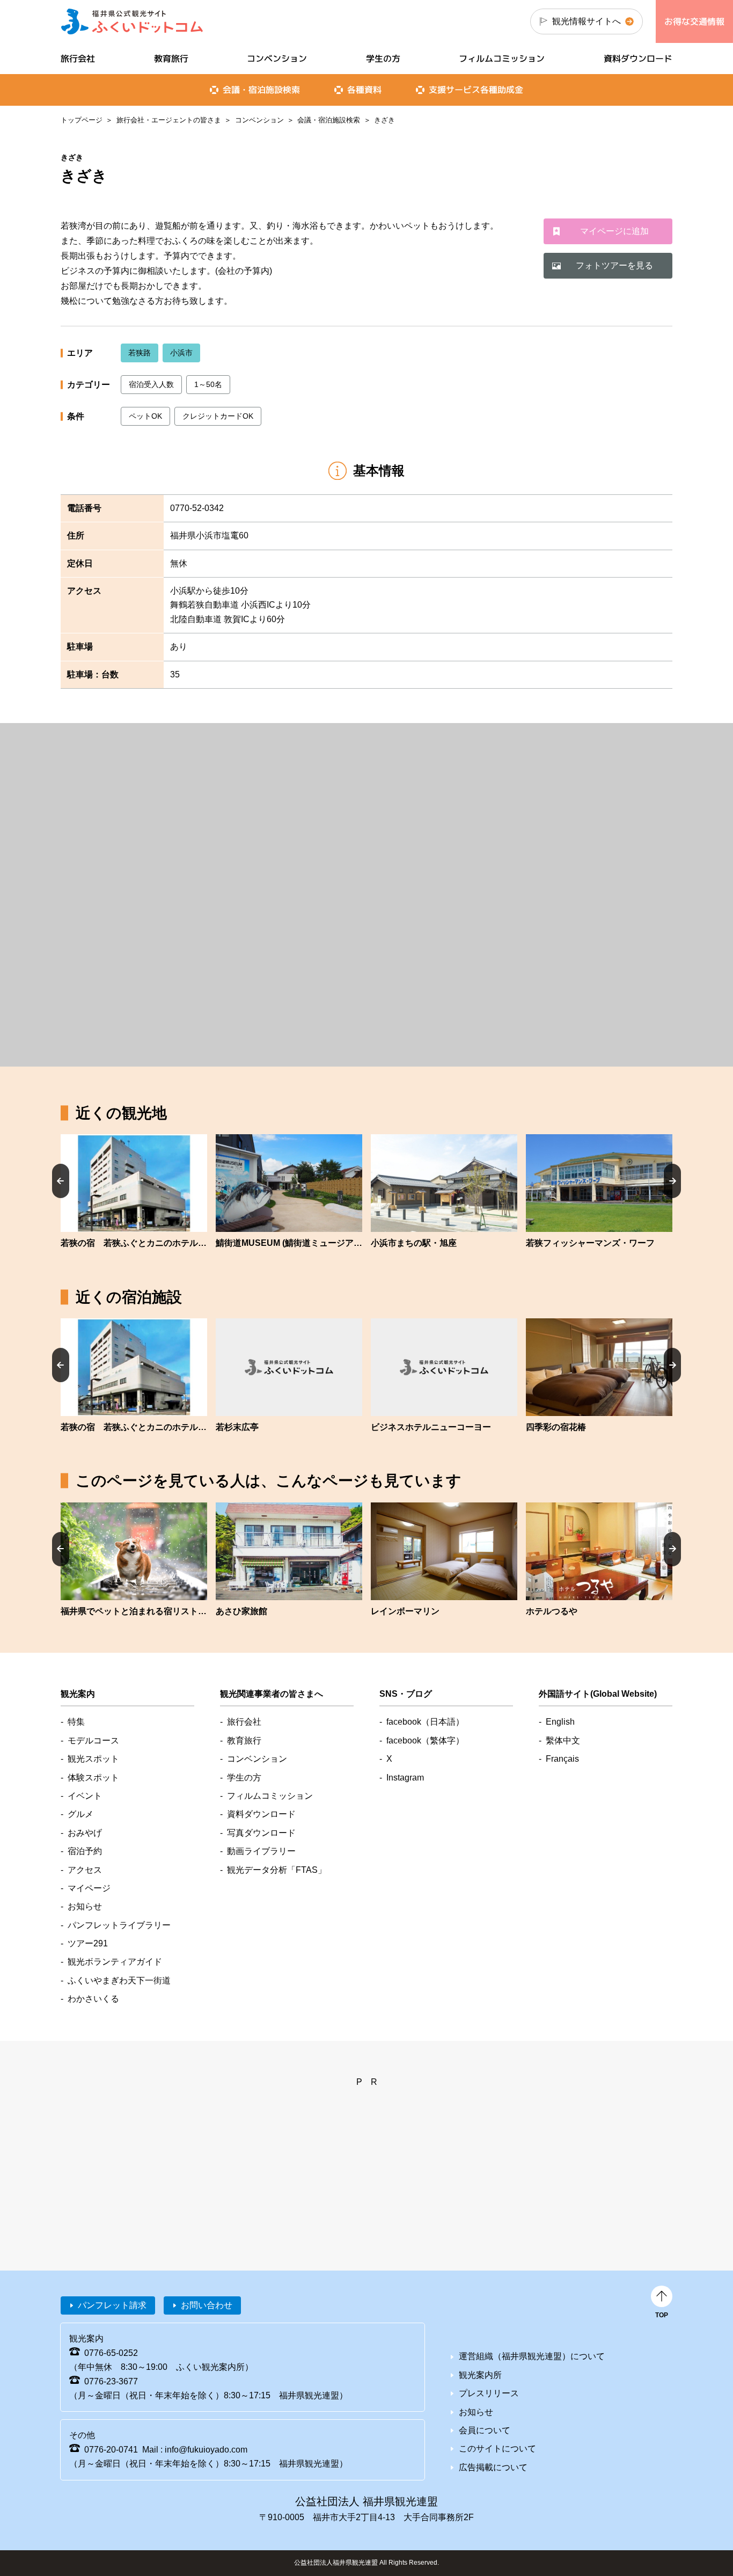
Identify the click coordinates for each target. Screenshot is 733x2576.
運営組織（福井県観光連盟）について (532, 2356)
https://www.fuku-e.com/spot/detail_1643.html (289, 1192)
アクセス (85, 1870)
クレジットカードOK (218, 416)
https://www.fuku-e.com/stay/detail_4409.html (289, 1376)
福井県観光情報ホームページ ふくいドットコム (132, 21)
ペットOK (145, 416)
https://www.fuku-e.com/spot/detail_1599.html (444, 1192)
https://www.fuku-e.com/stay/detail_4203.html (289, 1560)
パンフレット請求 (112, 2305)
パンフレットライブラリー (119, 1925)
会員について (485, 2430)
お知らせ (85, 1906)
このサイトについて (497, 2449)
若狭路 (140, 353)
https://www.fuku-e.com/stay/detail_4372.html (599, 1560)
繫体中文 (563, 1741)
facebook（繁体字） (425, 1741)
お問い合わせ (207, 2305)
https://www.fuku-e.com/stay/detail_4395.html (444, 1376)
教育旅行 (171, 59)
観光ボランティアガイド (115, 1962)
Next (672, 1181)
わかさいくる (93, 1999)
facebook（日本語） (425, 1722)
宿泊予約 (85, 1851)
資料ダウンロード (638, 59)
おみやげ (85, 1833)
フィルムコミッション (502, 59)
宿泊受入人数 (151, 384)
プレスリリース (489, 2393)
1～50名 (208, 384)
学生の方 (383, 59)
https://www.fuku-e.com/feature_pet (134, 1560)
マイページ (89, 1888)
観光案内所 (480, 2375)
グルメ (80, 1814)
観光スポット (93, 1759)
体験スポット (93, 1778)
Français (562, 1759)
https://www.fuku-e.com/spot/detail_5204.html (599, 1192)
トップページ (82, 120)
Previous (61, 1181)
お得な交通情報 (694, 21)
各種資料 (364, 90)
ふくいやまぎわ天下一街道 (119, 1980)
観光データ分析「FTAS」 (277, 1870)
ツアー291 (88, 1943)
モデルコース (93, 1741)
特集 (76, 1722)
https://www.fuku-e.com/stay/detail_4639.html (444, 1560)
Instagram (405, 1778)
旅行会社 (78, 59)
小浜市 (181, 353)
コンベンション (259, 120)
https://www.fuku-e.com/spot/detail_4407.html (134, 1192)
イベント (85, 1796)
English (560, 1722)
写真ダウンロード (261, 1833)
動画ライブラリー (261, 1851)
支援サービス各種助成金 (476, 90)
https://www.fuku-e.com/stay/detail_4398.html (599, 1376)
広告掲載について (493, 2467)
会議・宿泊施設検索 (329, 120)
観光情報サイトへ (587, 21)
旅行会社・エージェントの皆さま (169, 120)
